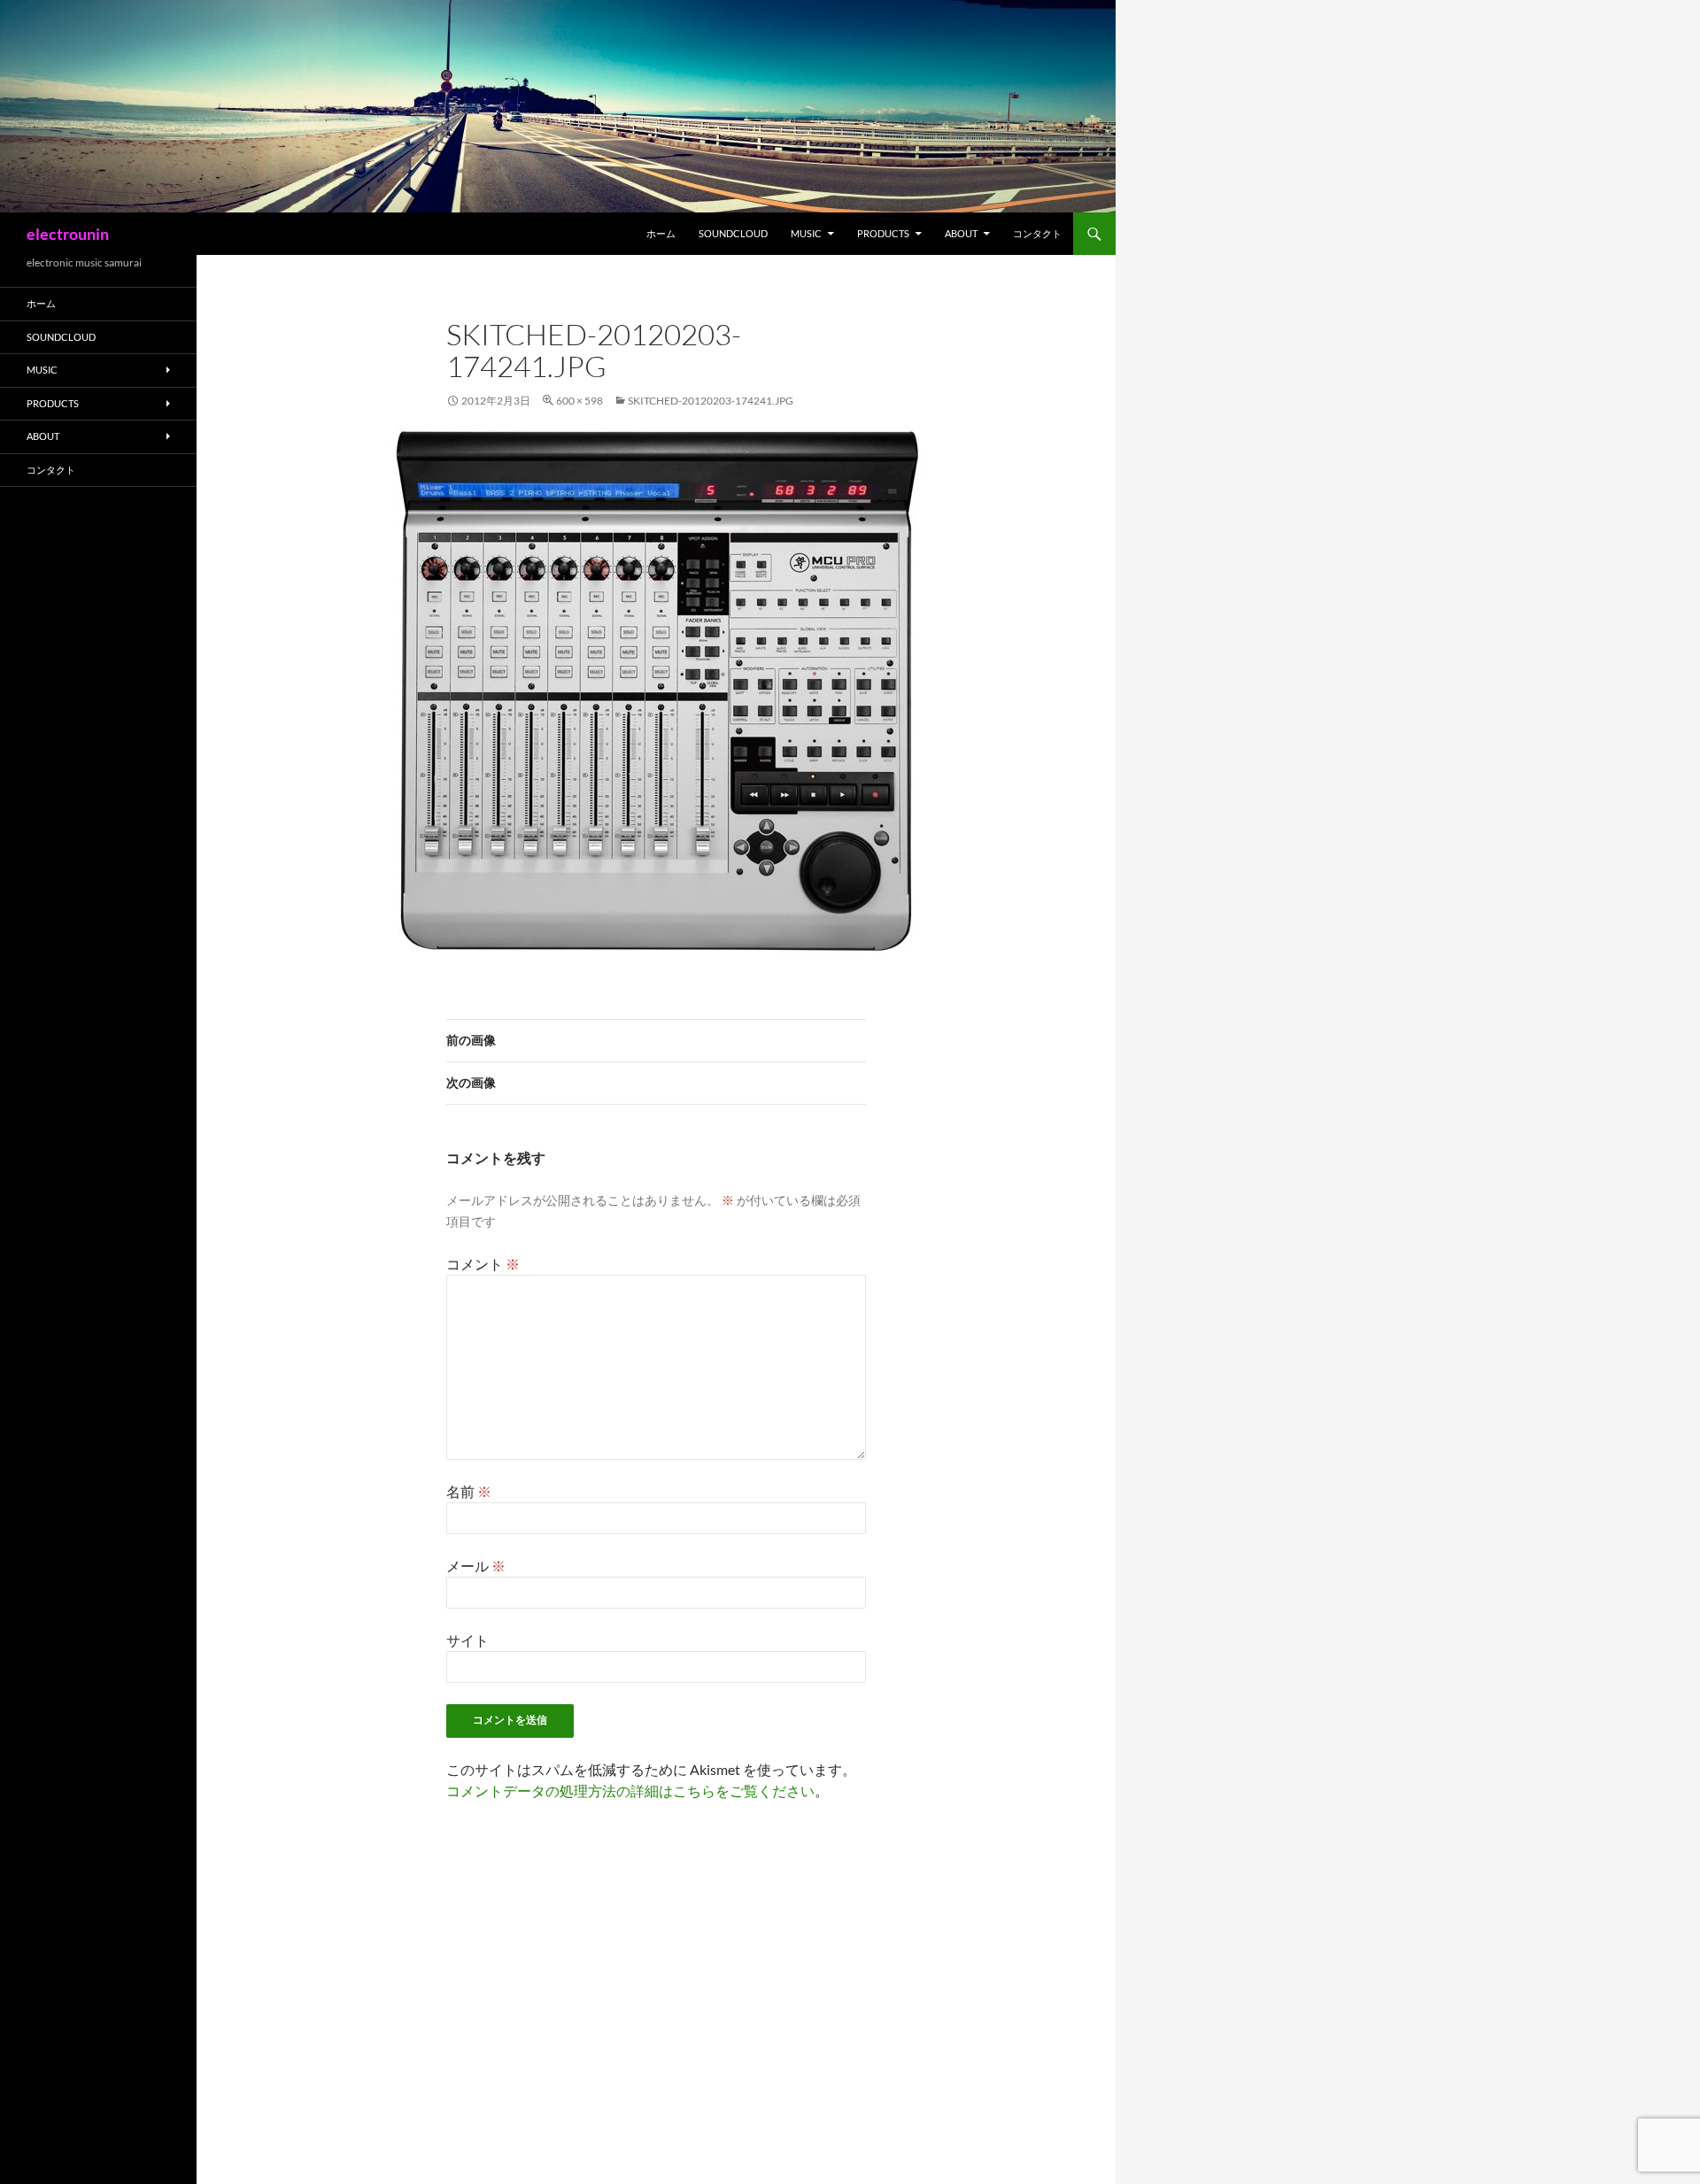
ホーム (661, 233)
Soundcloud (733, 233)
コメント (483, 1264)
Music (806, 233)
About (961, 233)
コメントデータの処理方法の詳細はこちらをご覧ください (630, 1790)
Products (883, 233)
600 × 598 (580, 401)
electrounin (68, 234)
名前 (469, 1491)
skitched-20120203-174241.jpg (711, 401)
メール (476, 1566)
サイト (467, 1640)
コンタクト (1037, 233)
